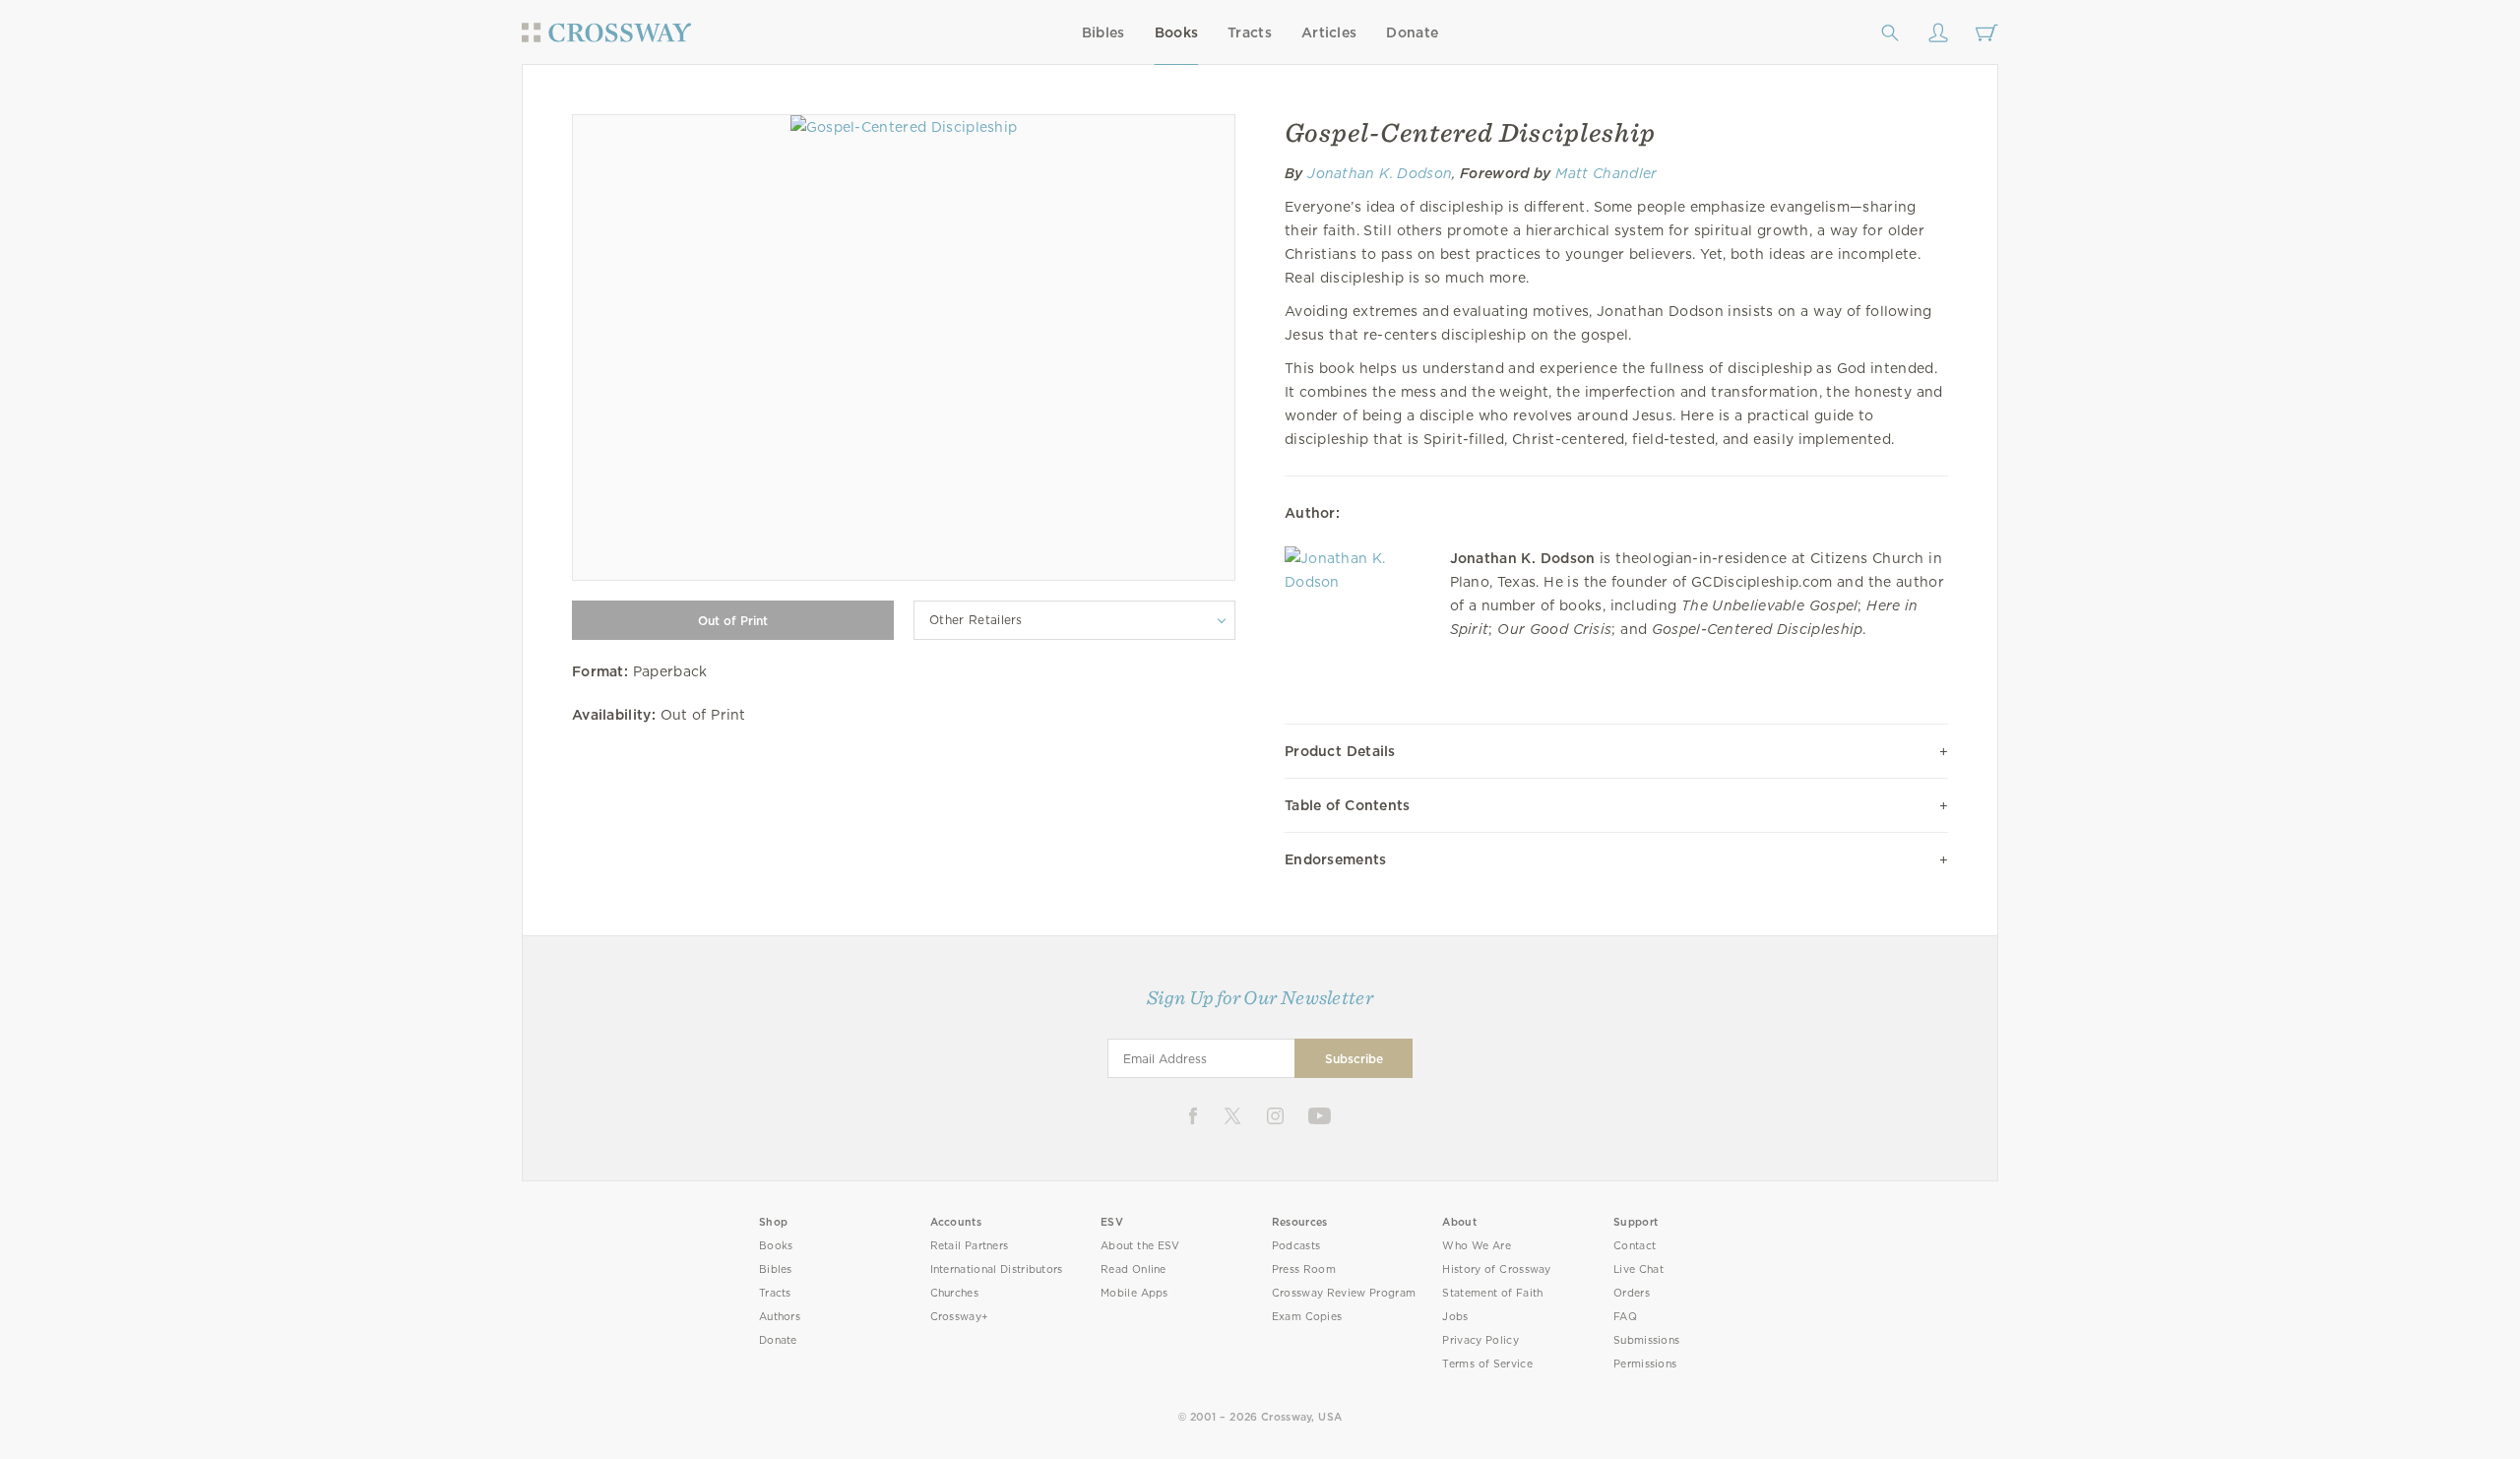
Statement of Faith (1492, 1293)
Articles (1329, 32)
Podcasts (1296, 1246)
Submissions (1646, 1340)
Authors (780, 1317)
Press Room (1304, 1269)
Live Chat (1638, 1269)
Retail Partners (970, 1246)
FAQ (1625, 1317)
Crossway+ (960, 1317)
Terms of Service (1487, 1364)
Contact (1635, 1246)
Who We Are (1477, 1246)
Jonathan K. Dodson (1380, 173)
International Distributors (997, 1269)
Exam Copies (1307, 1317)
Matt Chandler (1606, 173)
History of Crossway (1496, 1269)
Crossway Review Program (1344, 1293)
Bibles (1103, 32)
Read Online (1134, 1269)
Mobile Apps (1134, 1293)
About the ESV (1140, 1246)
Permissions (1645, 1364)
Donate (1412, 32)
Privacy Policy (1480, 1340)
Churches (954, 1293)
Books (1177, 32)
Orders (1632, 1293)
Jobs (1455, 1317)
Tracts (1250, 32)
